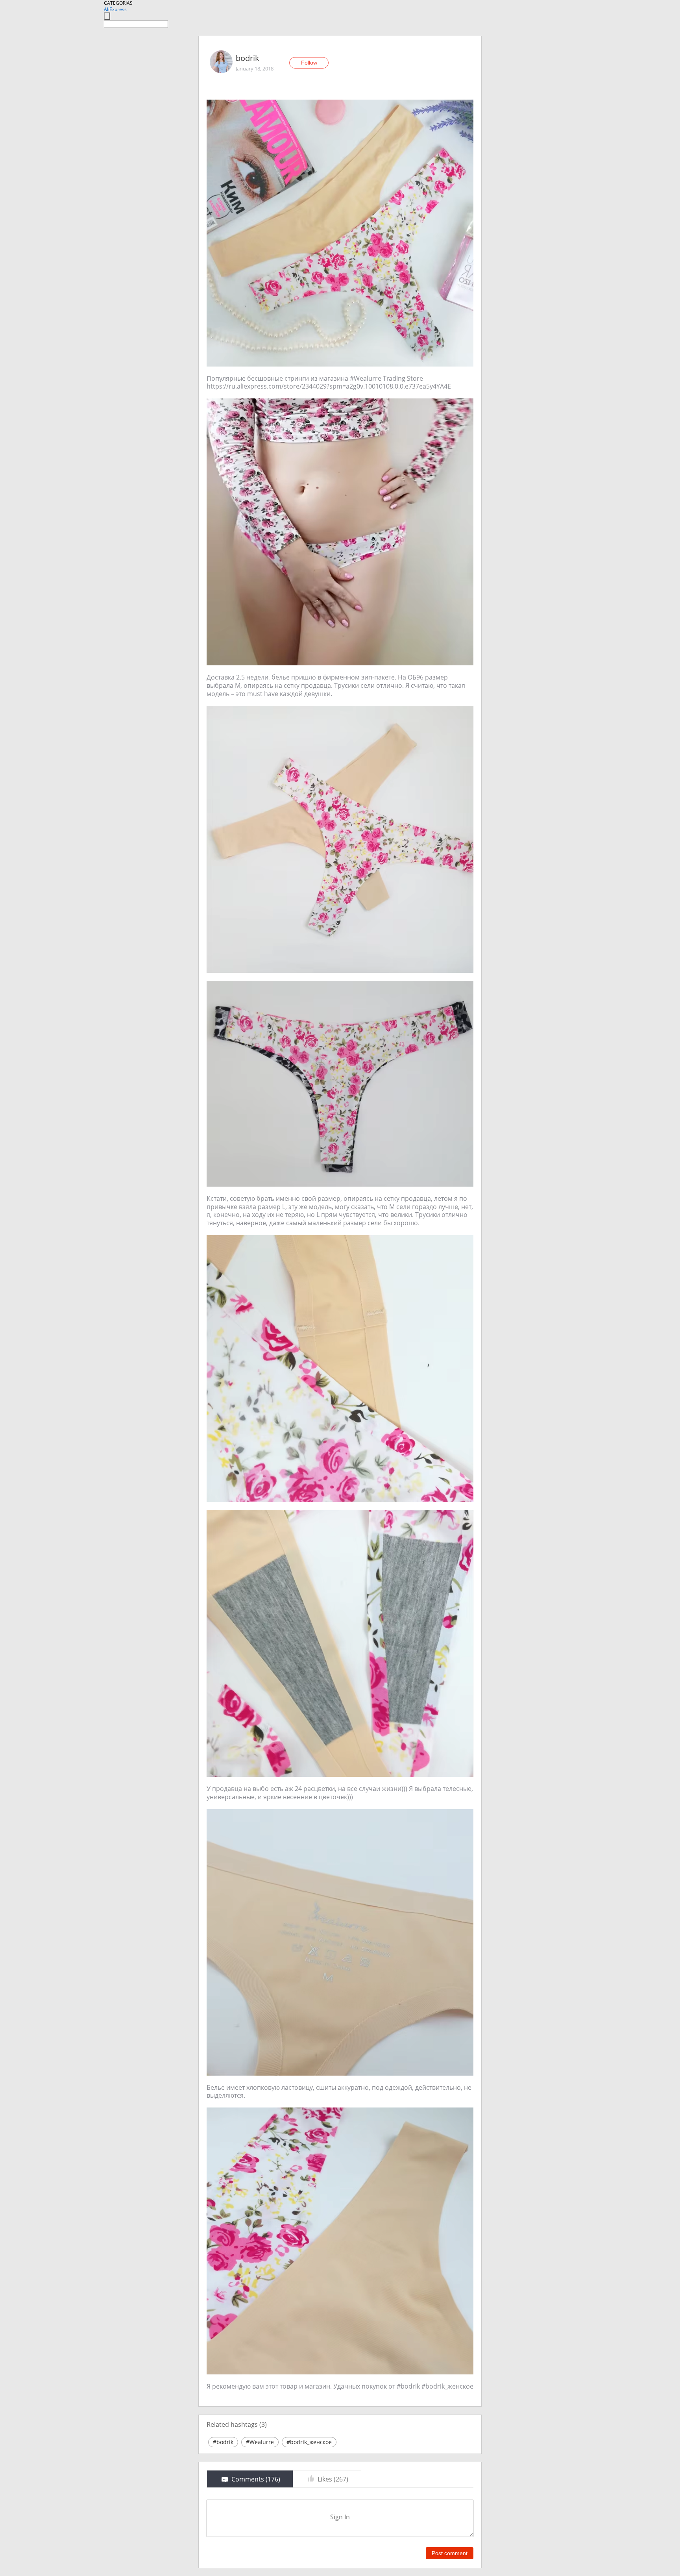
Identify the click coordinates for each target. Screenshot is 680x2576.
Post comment (450, 2553)
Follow (309, 63)
